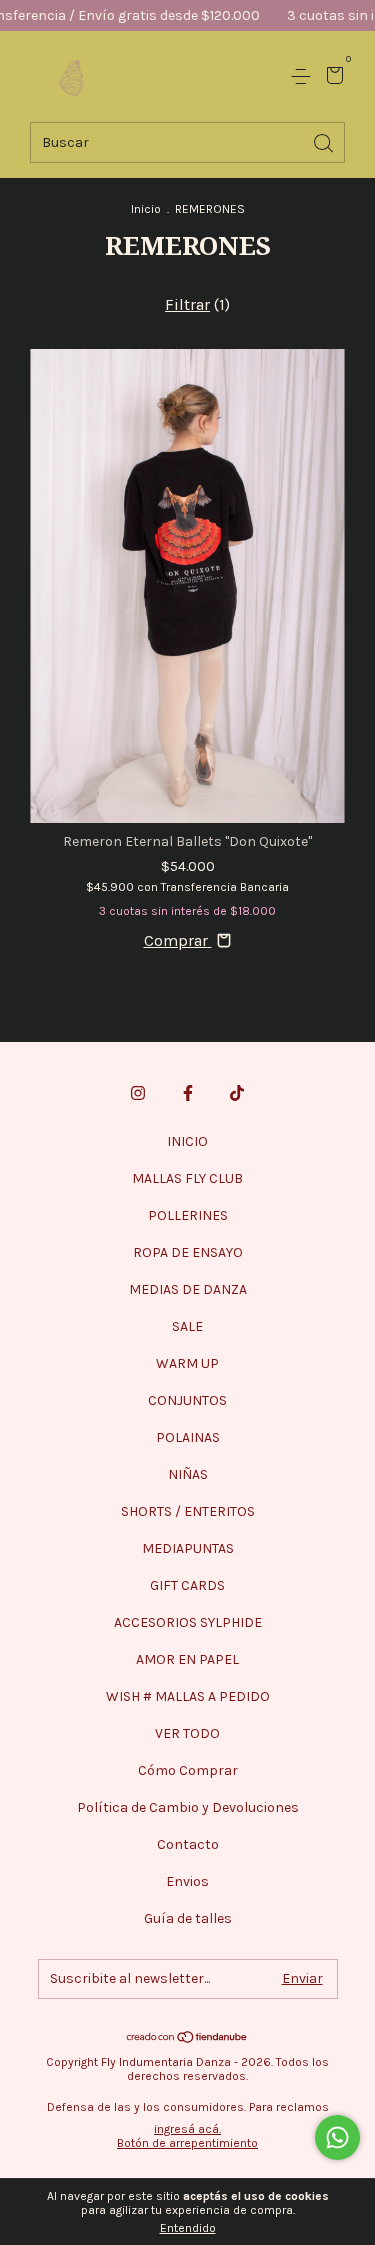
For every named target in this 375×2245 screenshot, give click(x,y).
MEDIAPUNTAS (188, 1548)
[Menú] (304, 76)
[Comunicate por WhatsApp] (337, 2137)
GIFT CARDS (187, 1585)
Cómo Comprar (188, 1770)
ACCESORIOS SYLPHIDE (188, 1622)
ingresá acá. (187, 2129)
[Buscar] (325, 141)
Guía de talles (188, 1918)
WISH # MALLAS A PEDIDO (188, 1696)
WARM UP (187, 1363)
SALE (187, 1326)
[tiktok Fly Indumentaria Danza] (237, 1093)
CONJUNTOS (187, 1400)
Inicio (146, 209)
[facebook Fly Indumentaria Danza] (188, 1093)
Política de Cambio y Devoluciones (188, 1807)
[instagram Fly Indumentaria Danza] (138, 1093)
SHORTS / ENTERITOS (188, 1511)
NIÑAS (188, 1474)
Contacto (188, 1844)
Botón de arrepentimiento (187, 2143)
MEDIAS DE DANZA (188, 1289)
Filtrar (187, 304)
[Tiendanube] (187, 2037)
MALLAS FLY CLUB (187, 1178)
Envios (187, 1881)
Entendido (188, 2228)
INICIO (187, 1141)
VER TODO (187, 1733)
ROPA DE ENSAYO (188, 1252)
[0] (331, 77)
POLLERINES (188, 1215)
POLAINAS (188, 1437)
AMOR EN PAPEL (187, 1659)
